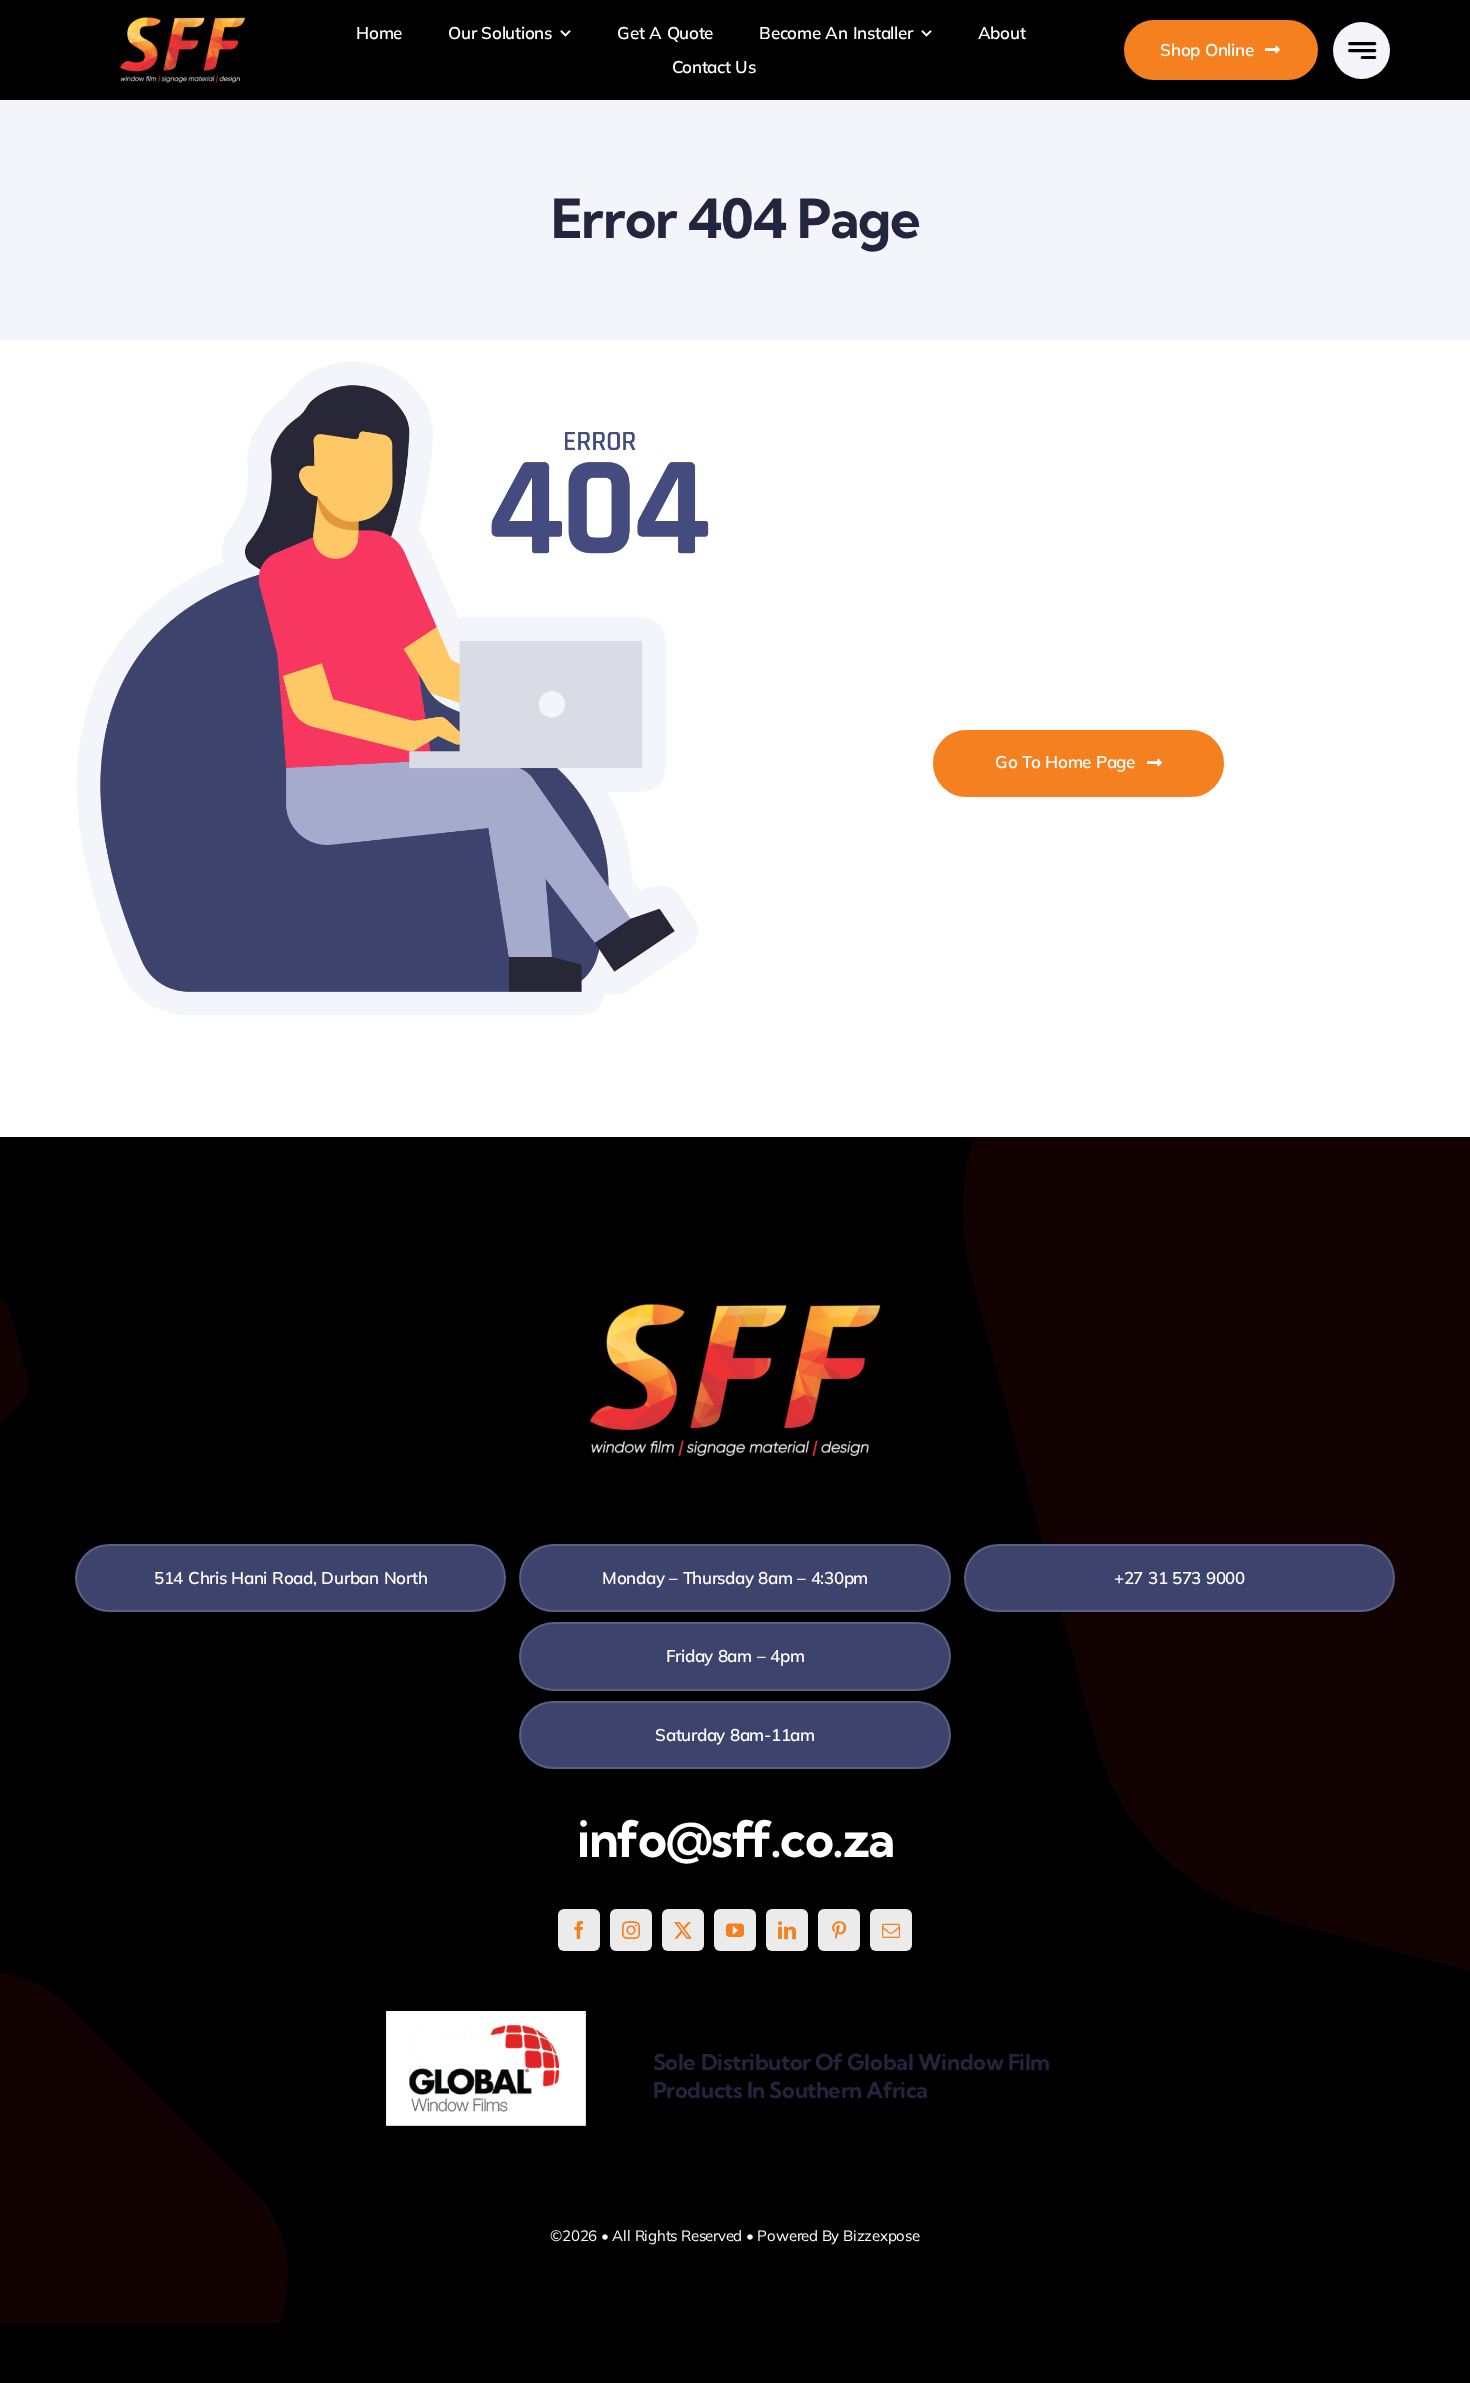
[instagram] (631, 1930)
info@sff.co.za (735, 1839)
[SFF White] (182, 24)
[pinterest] (839, 1930)
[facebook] (579, 1930)
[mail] (891, 1930)
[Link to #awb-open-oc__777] (1361, 50)
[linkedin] (787, 1930)
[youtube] (735, 1930)
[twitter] (683, 1930)
